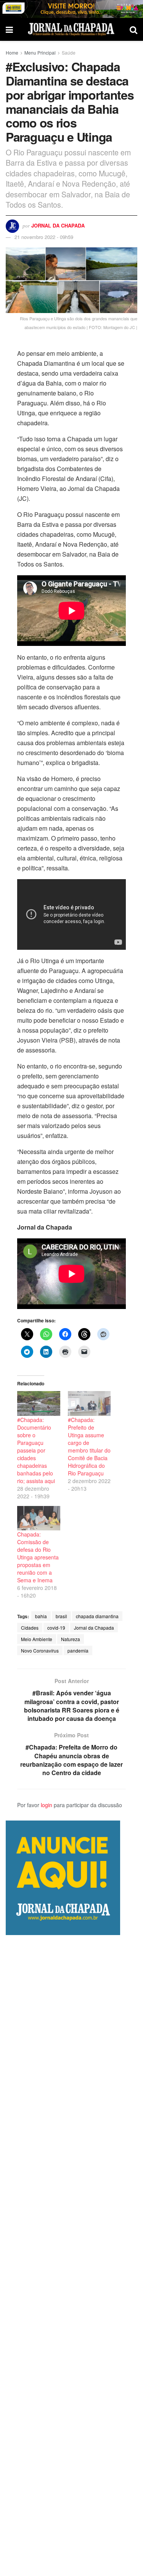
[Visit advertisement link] (71, 9)
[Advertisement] (71, 2256)
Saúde (69, 52)
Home (12, 52)
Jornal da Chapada (58, 225)
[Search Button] (133, 29)
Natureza (71, 1639)
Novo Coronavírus (40, 1650)
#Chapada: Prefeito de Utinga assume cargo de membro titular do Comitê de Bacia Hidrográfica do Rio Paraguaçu (89, 1446)
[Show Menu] (9, 29)
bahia (41, 1616)
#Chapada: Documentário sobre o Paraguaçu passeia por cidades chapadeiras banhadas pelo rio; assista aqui (36, 1450)
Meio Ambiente (37, 1639)
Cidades (30, 1628)
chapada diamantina (97, 1616)
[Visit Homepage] (71, 29)
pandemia (78, 1650)
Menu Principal (40, 52)
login (47, 1805)
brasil (61, 1616)
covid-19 (56, 1628)
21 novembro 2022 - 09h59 (44, 237)
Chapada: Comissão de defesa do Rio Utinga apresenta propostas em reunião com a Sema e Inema (38, 1557)
